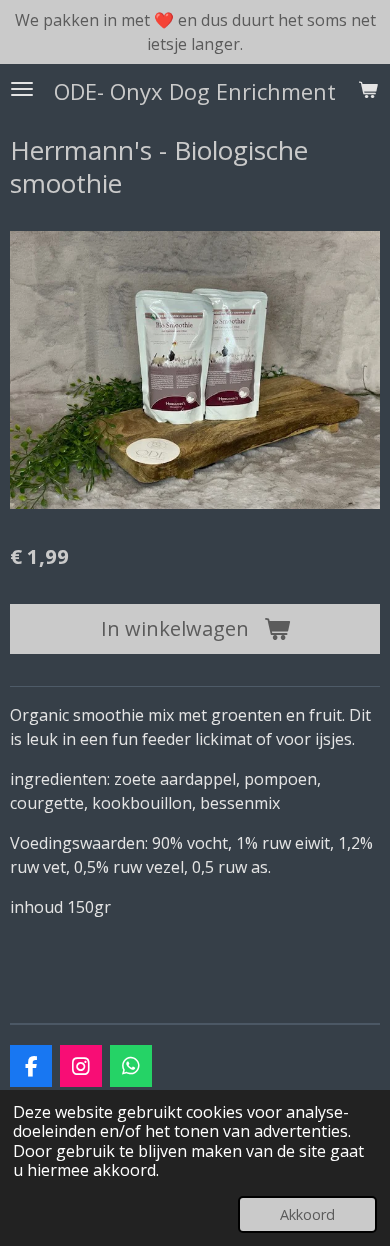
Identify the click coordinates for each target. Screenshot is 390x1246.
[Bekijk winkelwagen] (368, 89)
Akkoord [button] (307, 1214)
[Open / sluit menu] (22, 89)
